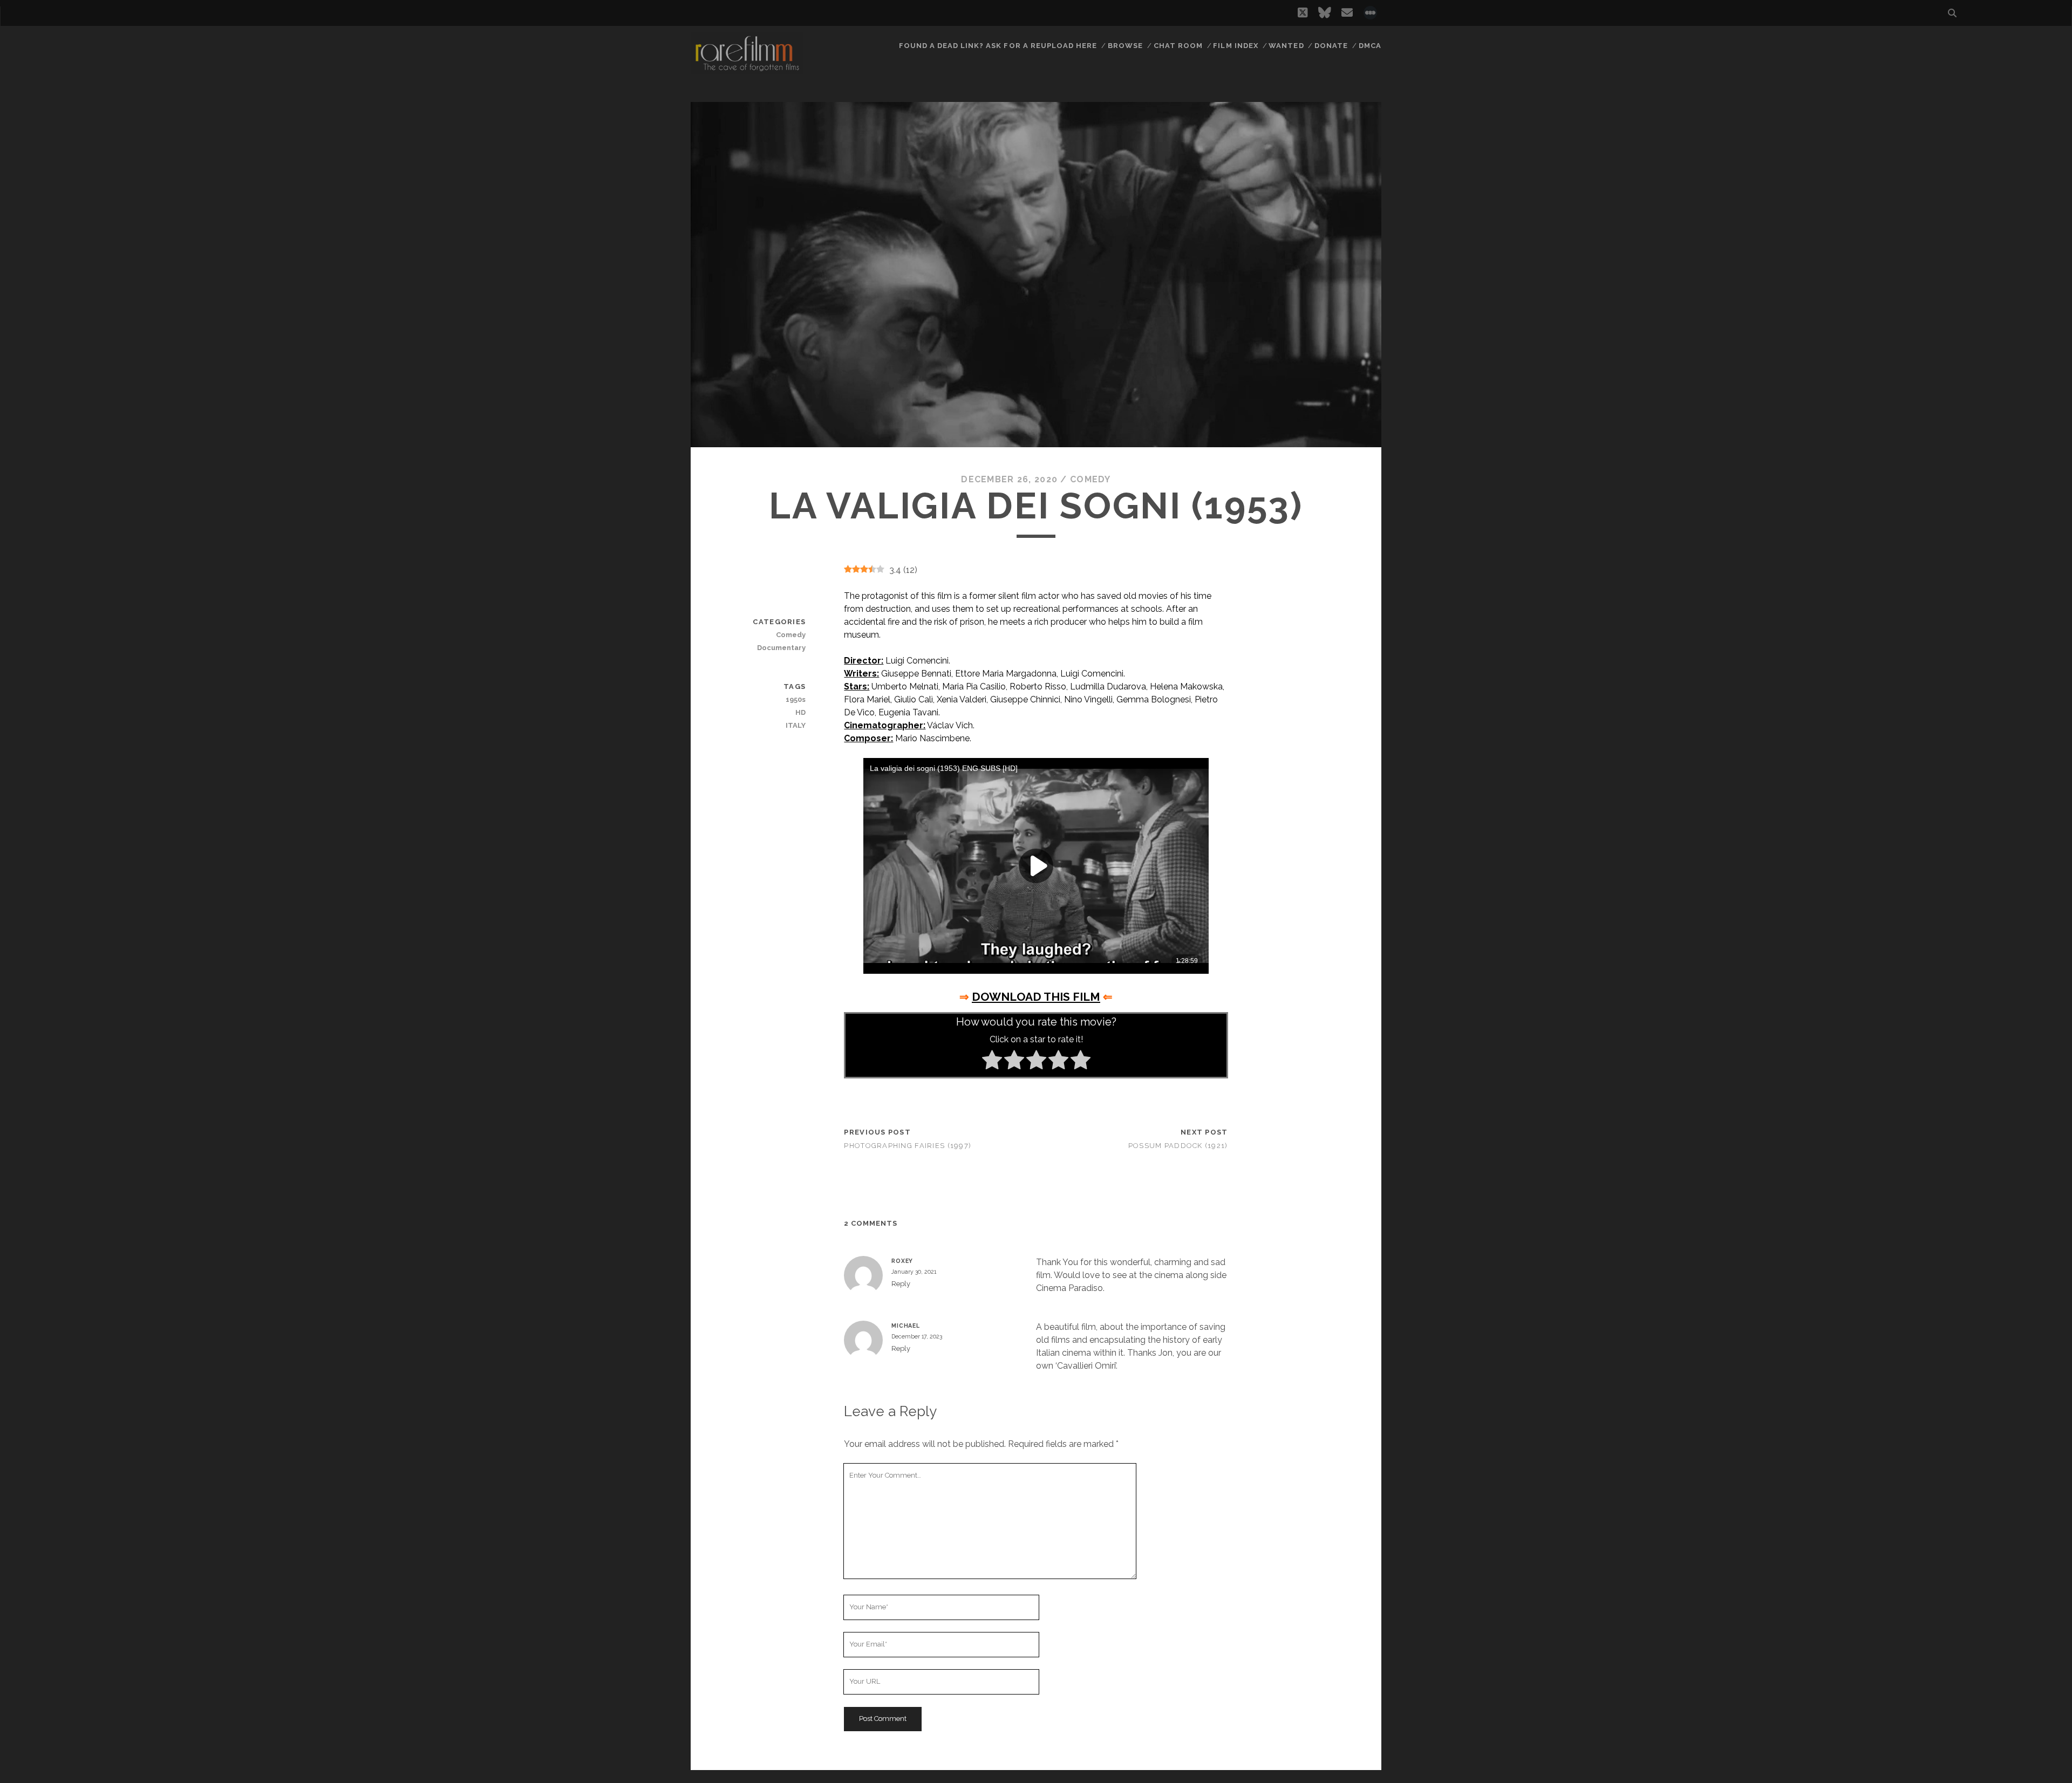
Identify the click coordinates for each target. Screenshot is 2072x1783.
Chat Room (1178, 46)
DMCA (1370, 46)
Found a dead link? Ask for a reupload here (998, 46)
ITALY (796, 725)
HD (800, 712)
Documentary (781, 648)
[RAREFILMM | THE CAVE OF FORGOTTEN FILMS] (747, 70)
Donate (1331, 46)
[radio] (992, 1062)
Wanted (1286, 46)
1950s (796, 699)
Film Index (1235, 46)
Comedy (1090, 479)
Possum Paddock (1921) (1178, 1146)
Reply (901, 1284)
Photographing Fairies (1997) (908, 1146)
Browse (1125, 46)
